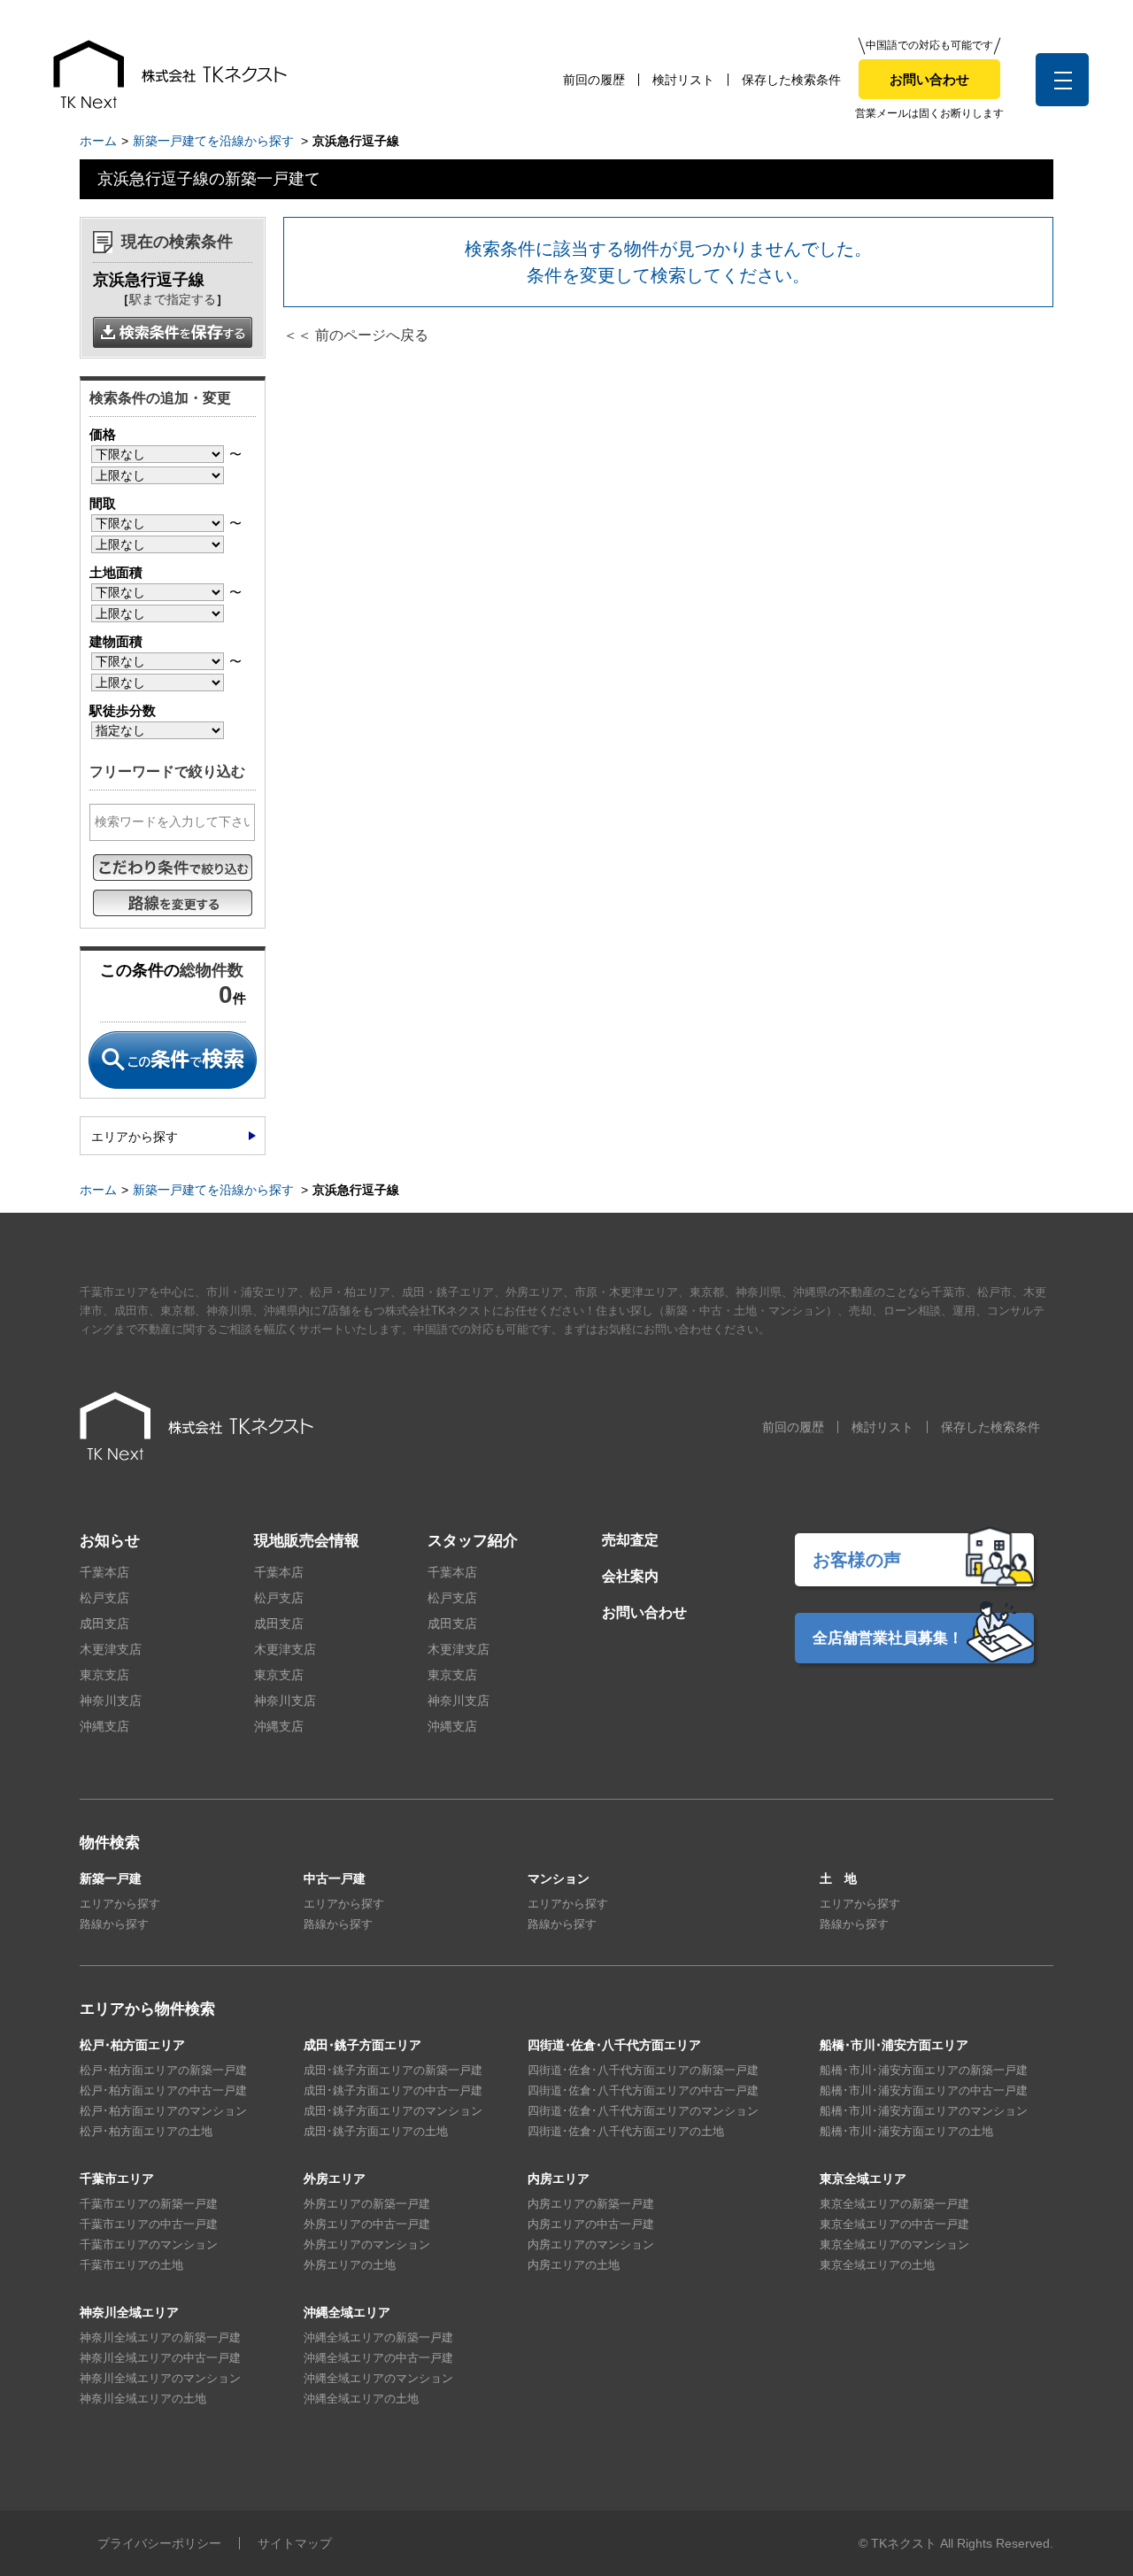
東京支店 (104, 1675)
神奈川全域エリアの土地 (143, 2399)
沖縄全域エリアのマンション (378, 2378)
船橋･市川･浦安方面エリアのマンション (924, 2111)
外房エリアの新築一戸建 (367, 2204)
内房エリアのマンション (591, 2244)
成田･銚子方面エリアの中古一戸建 (393, 2090)
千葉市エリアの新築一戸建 (149, 2204)
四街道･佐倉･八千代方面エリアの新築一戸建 (643, 2070)
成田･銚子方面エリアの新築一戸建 (393, 2070)
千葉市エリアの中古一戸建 (149, 2224)
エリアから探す (135, 1137)
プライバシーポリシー (159, 2543)
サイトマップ (295, 2543)
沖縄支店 (104, 1726)
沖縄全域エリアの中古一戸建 (378, 2358)
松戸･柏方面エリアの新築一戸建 (163, 2070)
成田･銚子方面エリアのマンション (393, 2111)
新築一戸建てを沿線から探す (213, 141)
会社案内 (630, 1576)
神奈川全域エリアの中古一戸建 (160, 2358)
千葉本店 (104, 1572)
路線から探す (114, 1924)
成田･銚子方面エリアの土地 (376, 2131)
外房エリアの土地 (350, 2265)
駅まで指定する (173, 299)
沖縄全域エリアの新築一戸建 (378, 2337)
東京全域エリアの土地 (877, 2265)
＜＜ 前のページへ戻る (356, 335)
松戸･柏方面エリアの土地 (146, 2131)
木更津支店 (111, 1649)
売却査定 (630, 1540)
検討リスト (683, 80)
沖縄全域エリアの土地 (361, 2399)
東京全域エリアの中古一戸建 (894, 2224)
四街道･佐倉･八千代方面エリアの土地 (626, 2131)
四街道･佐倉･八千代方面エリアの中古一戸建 (643, 2090)
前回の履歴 (594, 80)
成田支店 (104, 1623)
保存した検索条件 (791, 80)
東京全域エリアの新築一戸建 (894, 2204)
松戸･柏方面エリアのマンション (163, 2111)
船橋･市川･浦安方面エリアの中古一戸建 (924, 2090)
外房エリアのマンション (367, 2244)
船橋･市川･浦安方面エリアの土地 (906, 2131)
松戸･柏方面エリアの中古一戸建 (163, 2090)
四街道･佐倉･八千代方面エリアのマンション (643, 2111)
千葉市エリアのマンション (149, 2244)
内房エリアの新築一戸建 (591, 2204)
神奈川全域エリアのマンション (160, 2378)
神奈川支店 (111, 1701)
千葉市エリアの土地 (131, 2265)
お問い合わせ (929, 79)
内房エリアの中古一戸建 (591, 2224)
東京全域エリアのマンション (894, 2244)
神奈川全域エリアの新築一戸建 (160, 2337)
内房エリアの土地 (574, 2265)
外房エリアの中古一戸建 (367, 2224)
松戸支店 (104, 1598)
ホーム (98, 141)
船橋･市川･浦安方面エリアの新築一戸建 (924, 2070)
